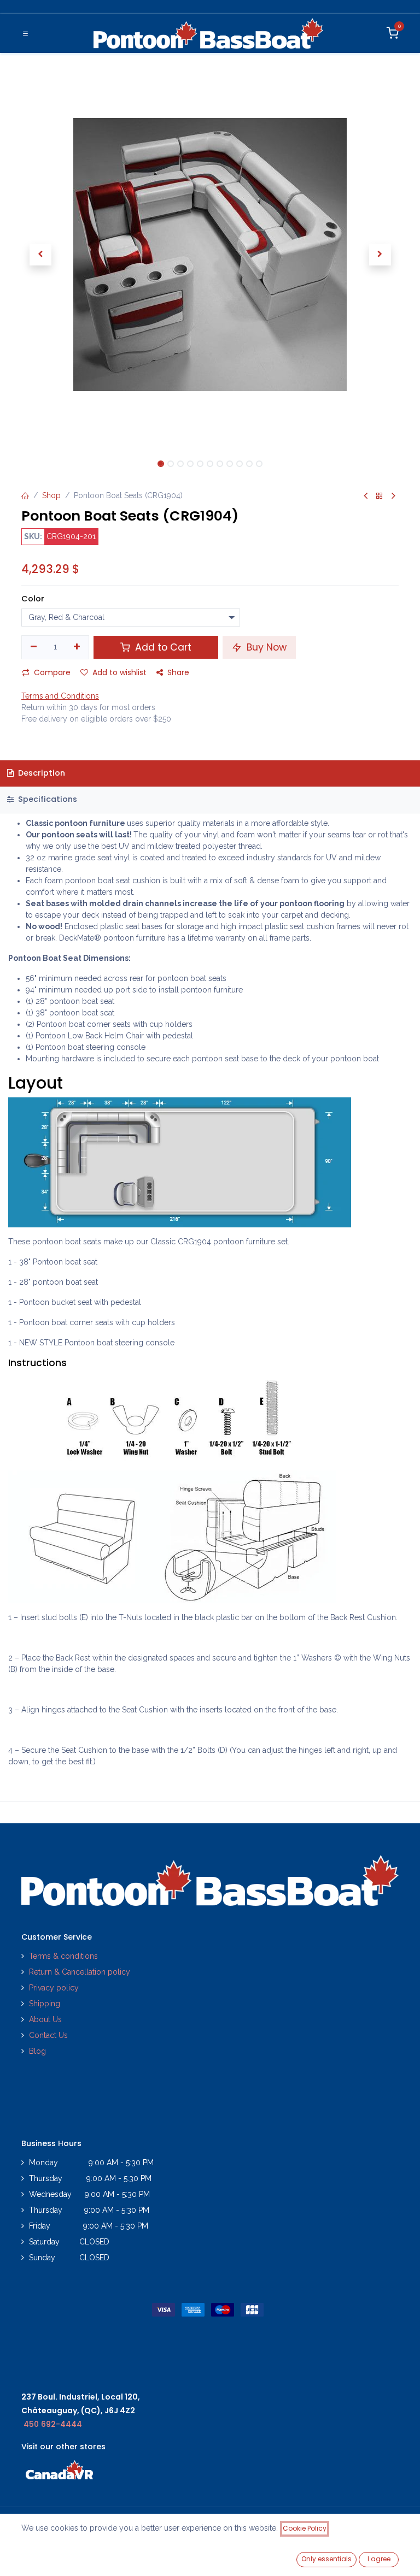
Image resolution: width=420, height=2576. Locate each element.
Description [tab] (40, 773)
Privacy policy (55, 1988)
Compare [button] (52, 672)
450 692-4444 (53, 2424)
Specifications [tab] (46, 799)
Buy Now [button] (265, 647)
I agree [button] (379, 2559)
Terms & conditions (63, 1956)
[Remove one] (34, 647)
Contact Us (48, 2035)
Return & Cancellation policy (80, 1972)
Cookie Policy (305, 2528)
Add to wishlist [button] (119, 672)
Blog (37, 2051)
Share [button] (178, 672)
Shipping (45, 2004)
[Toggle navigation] (25, 33)
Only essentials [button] (326, 2559)
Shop (51, 495)
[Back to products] (380, 496)
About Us (45, 2019)
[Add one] (77, 647)
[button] (40, 255)
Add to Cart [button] (162, 647)
